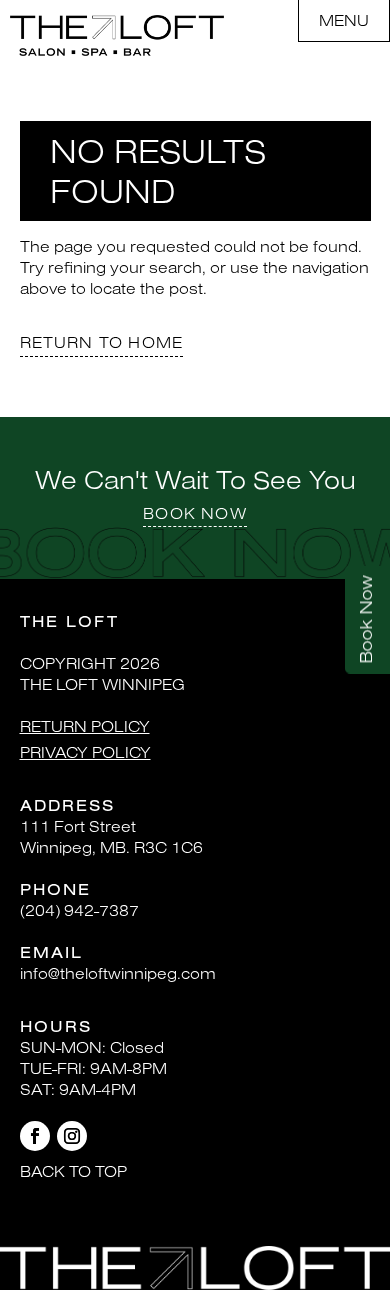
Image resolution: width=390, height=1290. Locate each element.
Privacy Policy (85, 752)
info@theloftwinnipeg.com (118, 973)
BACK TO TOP (73, 1171)
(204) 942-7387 (79, 910)
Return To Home (102, 342)
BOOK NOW (195, 513)
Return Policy (85, 726)
